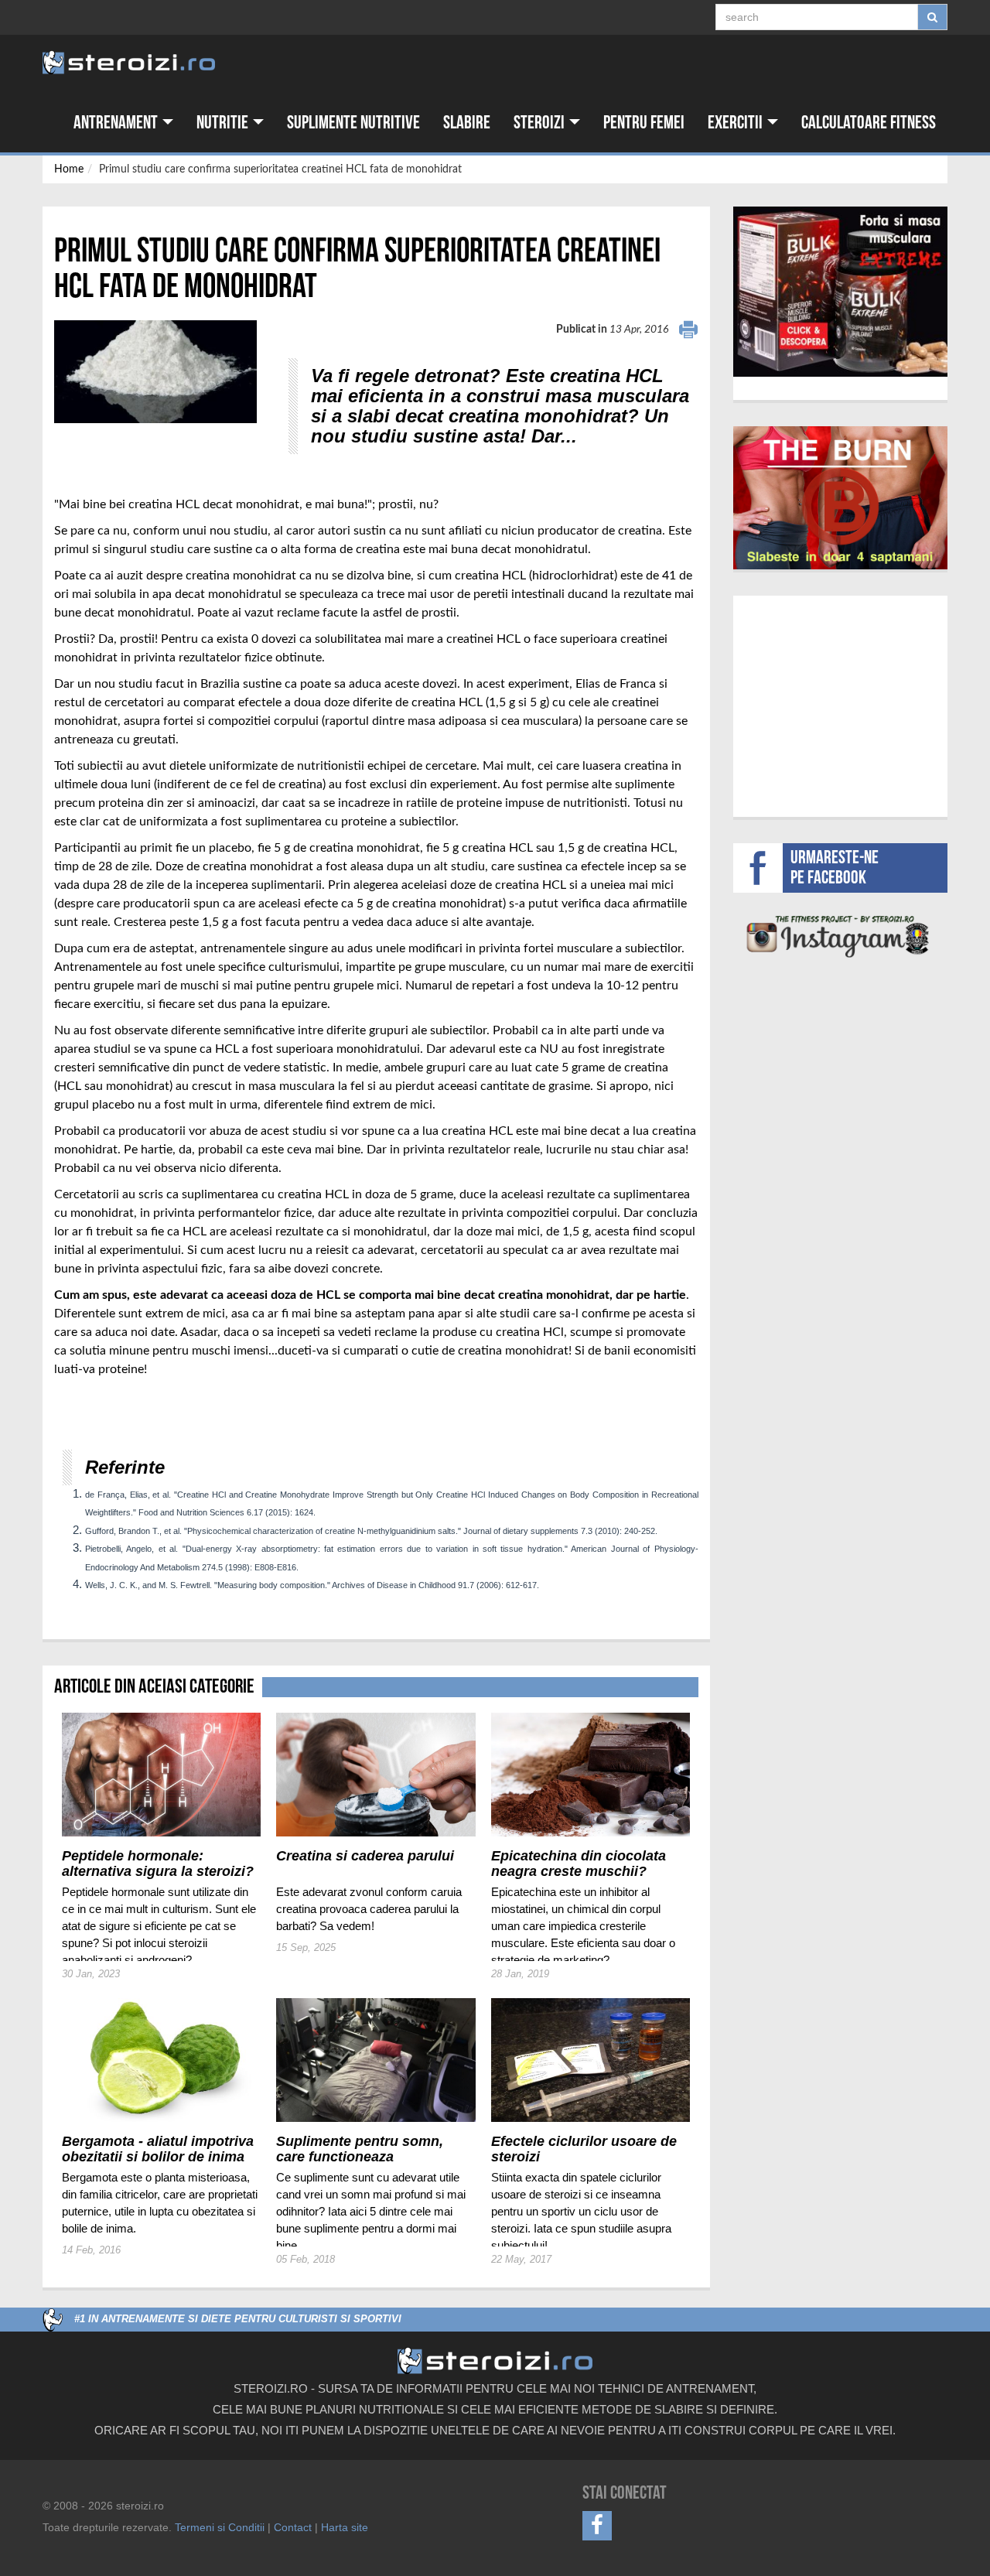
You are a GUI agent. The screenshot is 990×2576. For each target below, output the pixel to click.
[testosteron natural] (840, 292)
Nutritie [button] (224, 123)
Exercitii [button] (737, 123)
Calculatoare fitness (869, 123)
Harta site (345, 2527)
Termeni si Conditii (220, 2527)
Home (69, 169)
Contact (293, 2527)
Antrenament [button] (117, 123)
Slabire (467, 123)
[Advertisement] (145, 1409)
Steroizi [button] (541, 123)
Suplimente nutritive (353, 123)
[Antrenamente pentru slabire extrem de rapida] (841, 498)
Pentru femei (644, 123)
